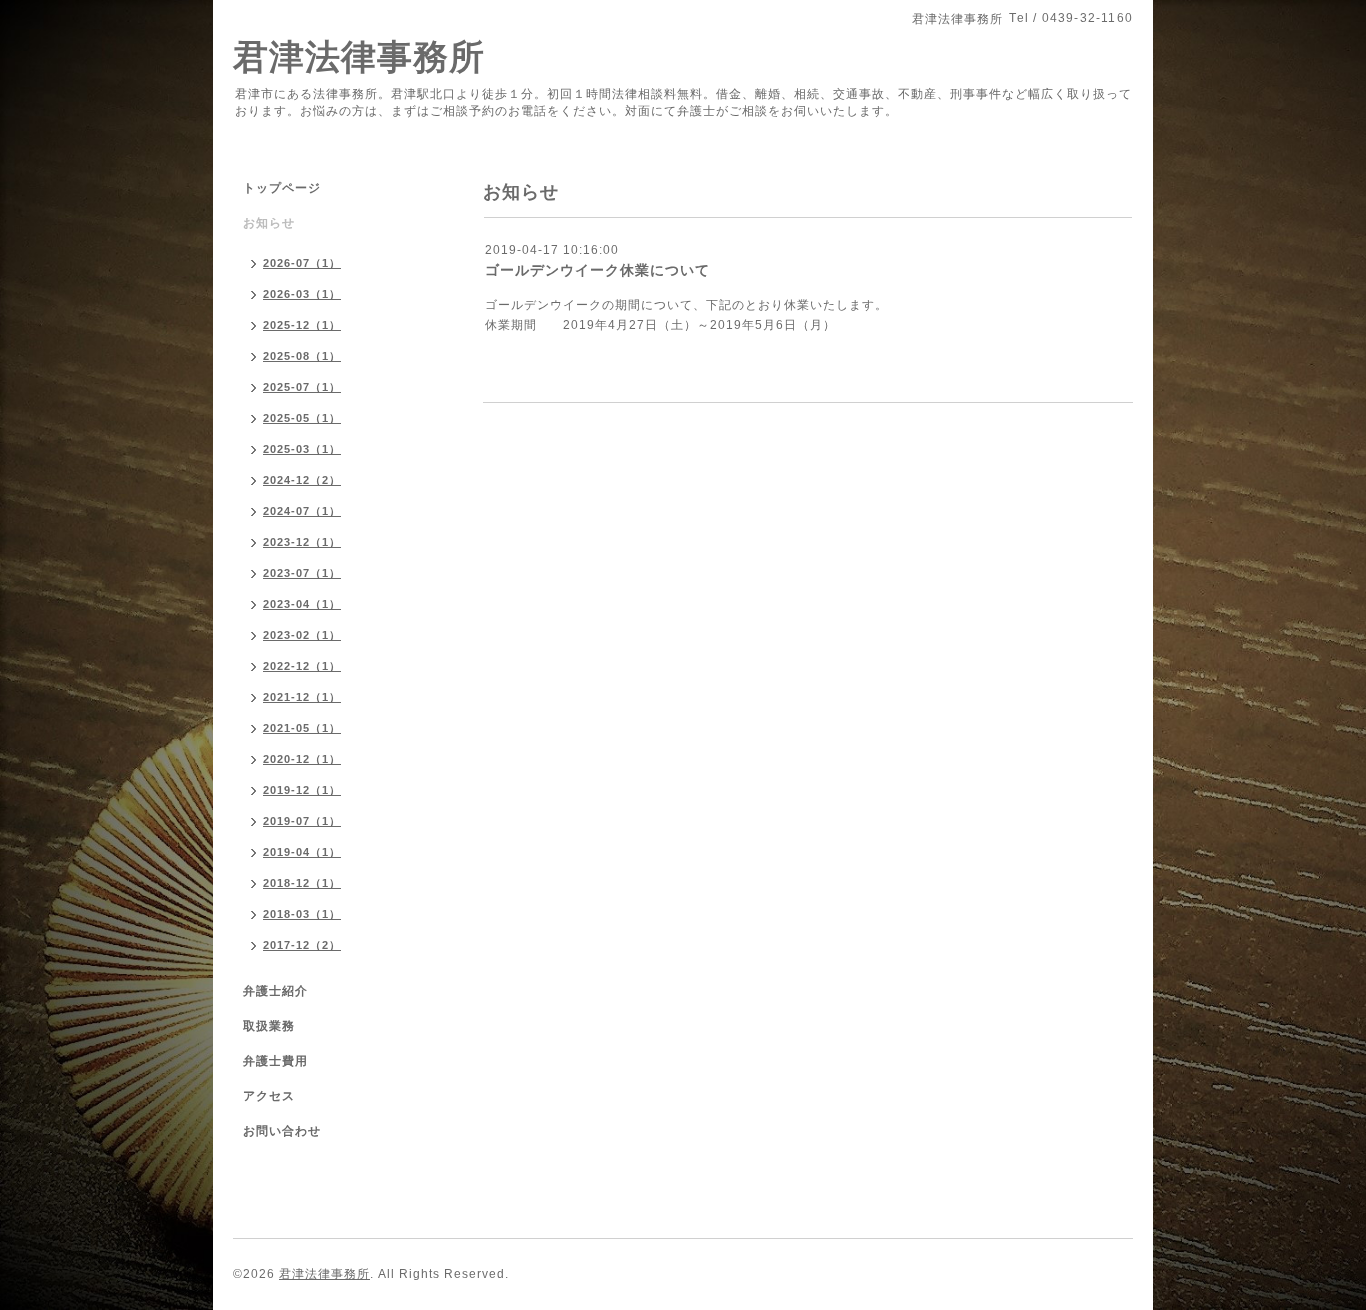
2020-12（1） (302, 759)
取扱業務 (269, 1026)
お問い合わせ (282, 1131)
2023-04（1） (302, 604)
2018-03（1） (302, 914)
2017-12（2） (302, 945)
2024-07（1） (302, 511)
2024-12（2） (302, 480)
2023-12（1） (302, 542)
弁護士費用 (275, 1061)
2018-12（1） (302, 883)
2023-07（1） (302, 573)
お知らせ (269, 223)
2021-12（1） (302, 697)
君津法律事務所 (359, 56)
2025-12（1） (302, 325)
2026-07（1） (302, 263)
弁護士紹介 (275, 991)
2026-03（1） (302, 294)
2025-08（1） (302, 356)
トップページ (282, 188)
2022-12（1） (302, 666)
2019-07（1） (302, 821)
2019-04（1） (302, 852)
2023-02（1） (302, 635)
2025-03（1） (302, 449)
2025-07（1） (302, 387)
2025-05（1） (302, 418)
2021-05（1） (302, 728)
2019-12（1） (302, 790)
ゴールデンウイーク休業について (597, 270)
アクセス (269, 1096)
